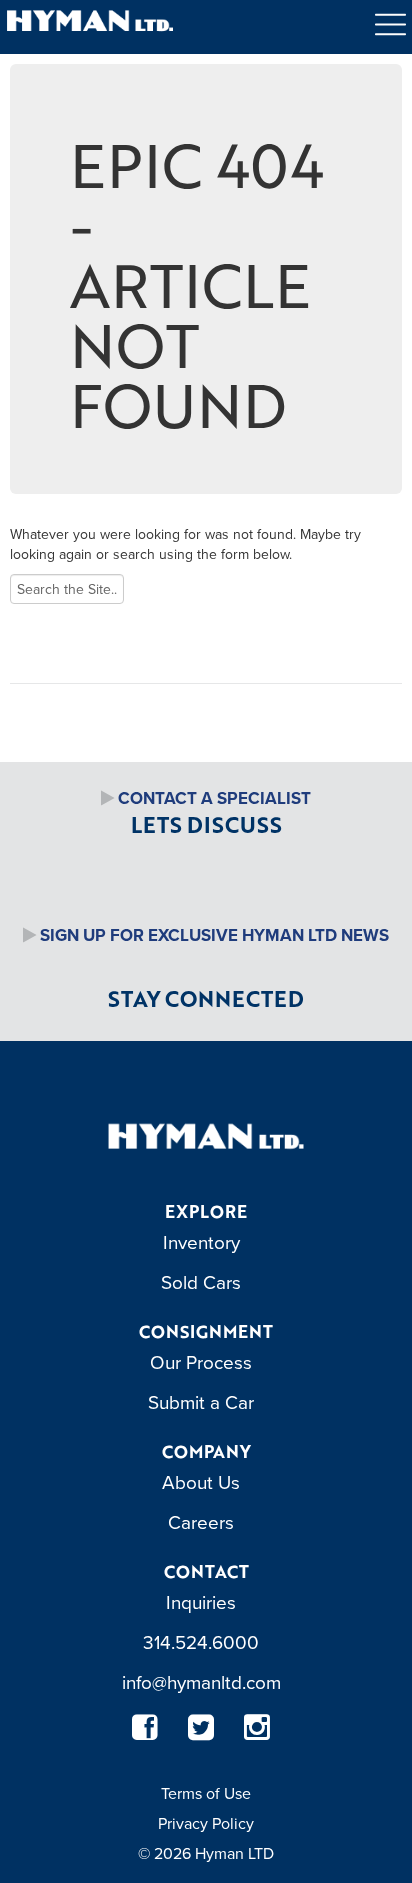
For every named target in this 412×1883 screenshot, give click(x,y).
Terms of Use (206, 1793)
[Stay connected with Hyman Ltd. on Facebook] (145, 1727)
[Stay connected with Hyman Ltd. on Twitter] (201, 1727)
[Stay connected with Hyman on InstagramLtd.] (257, 1727)
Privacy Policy (206, 1823)
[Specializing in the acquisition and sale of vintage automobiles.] (206, 1135)
